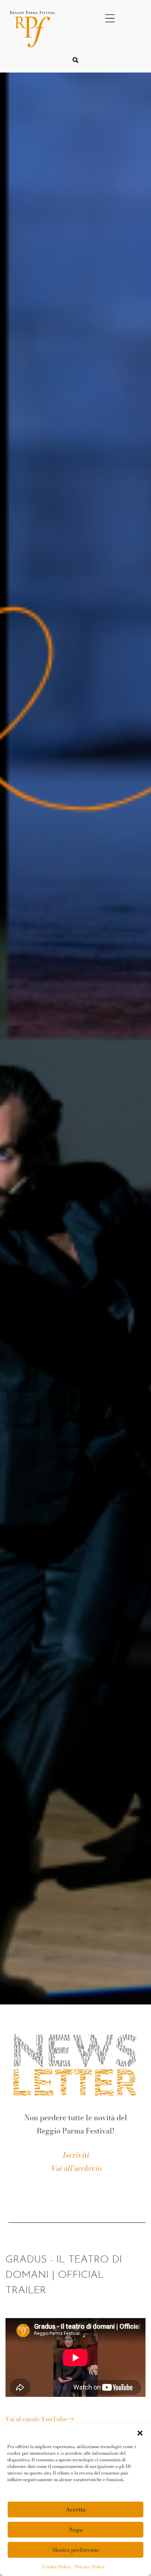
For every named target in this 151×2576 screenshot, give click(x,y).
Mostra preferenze (76, 2550)
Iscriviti (75, 2155)
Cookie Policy (57, 2567)
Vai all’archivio (76, 2168)
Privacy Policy (90, 2567)
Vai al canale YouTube (37, 2419)
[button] (140, 2432)
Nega (76, 2530)
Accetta (75, 2510)
